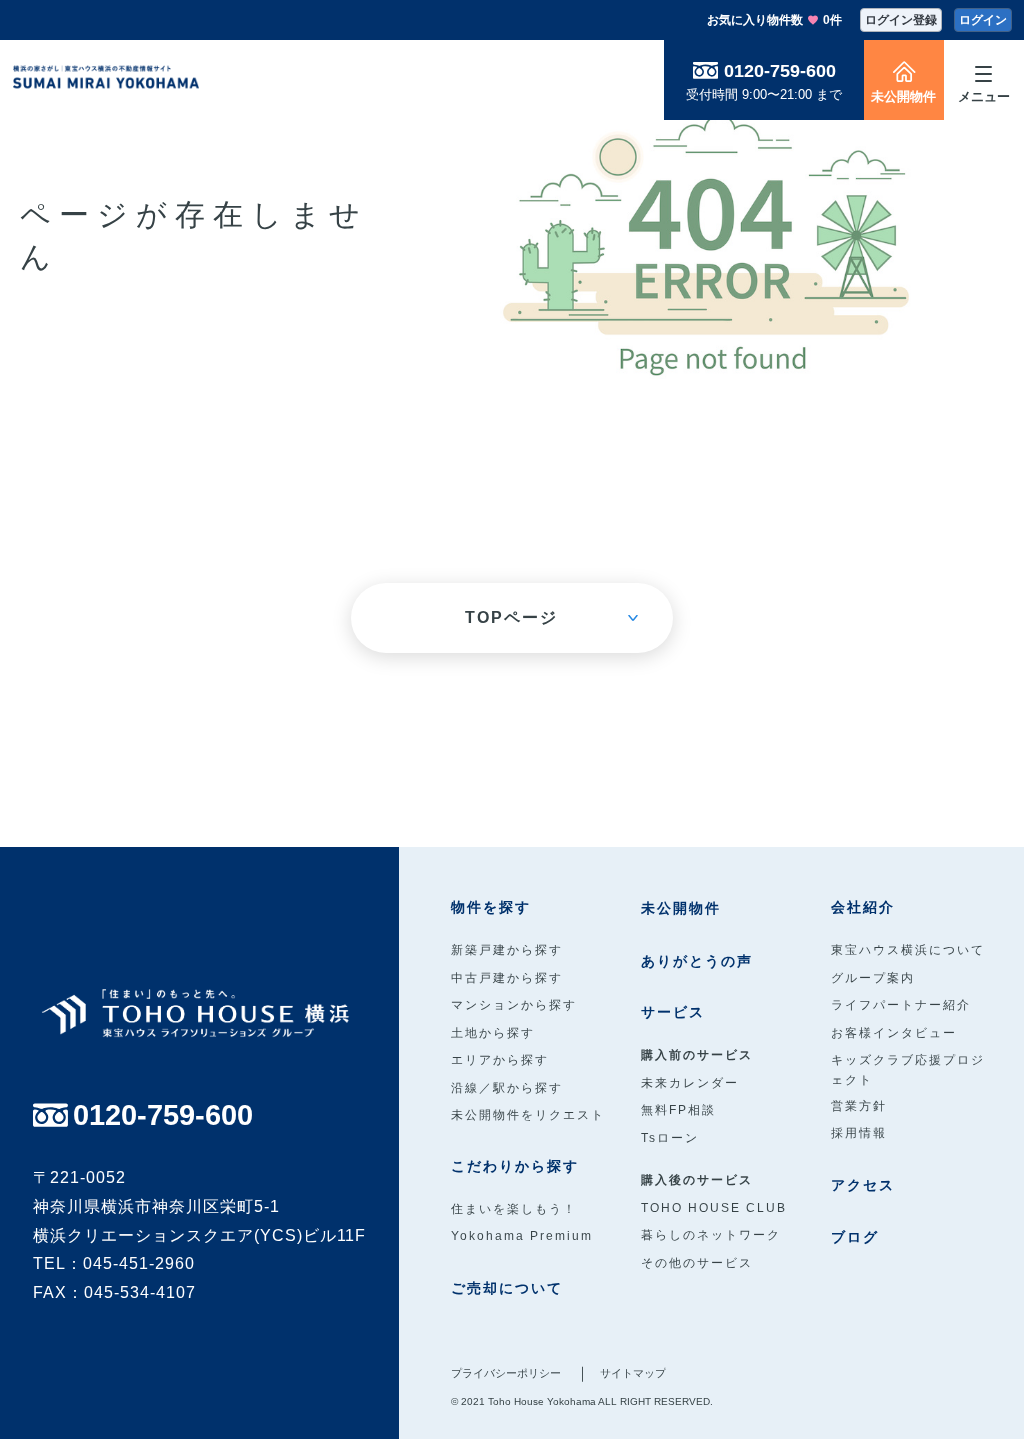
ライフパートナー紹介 (901, 1005)
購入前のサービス (697, 1055)
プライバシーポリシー (506, 1373)
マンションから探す (514, 1005)
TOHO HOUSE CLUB (714, 1208)
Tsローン (670, 1138)
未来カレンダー (690, 1083)
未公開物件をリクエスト (528, 1115)
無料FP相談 (678, 1110)
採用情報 (859, 1133)
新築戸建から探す (507, 950)
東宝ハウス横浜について (908, 950)
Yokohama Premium (522, 1236)
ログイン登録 (901, 20)
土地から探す (493, 1033)
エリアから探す (500, 1060)
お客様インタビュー (894, 1033)
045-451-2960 (139, 1263)
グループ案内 (873, 978)
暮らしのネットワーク (711, 1235)
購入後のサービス (697, 1180)
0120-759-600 (780, 71)
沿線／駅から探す (507, 1088)
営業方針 (859, 1106)
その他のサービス (697, 1263)
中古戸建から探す (507, 978)
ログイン (983, 20)
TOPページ (511, 617)
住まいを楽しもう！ (514, 1209)
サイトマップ (633, 1373)
